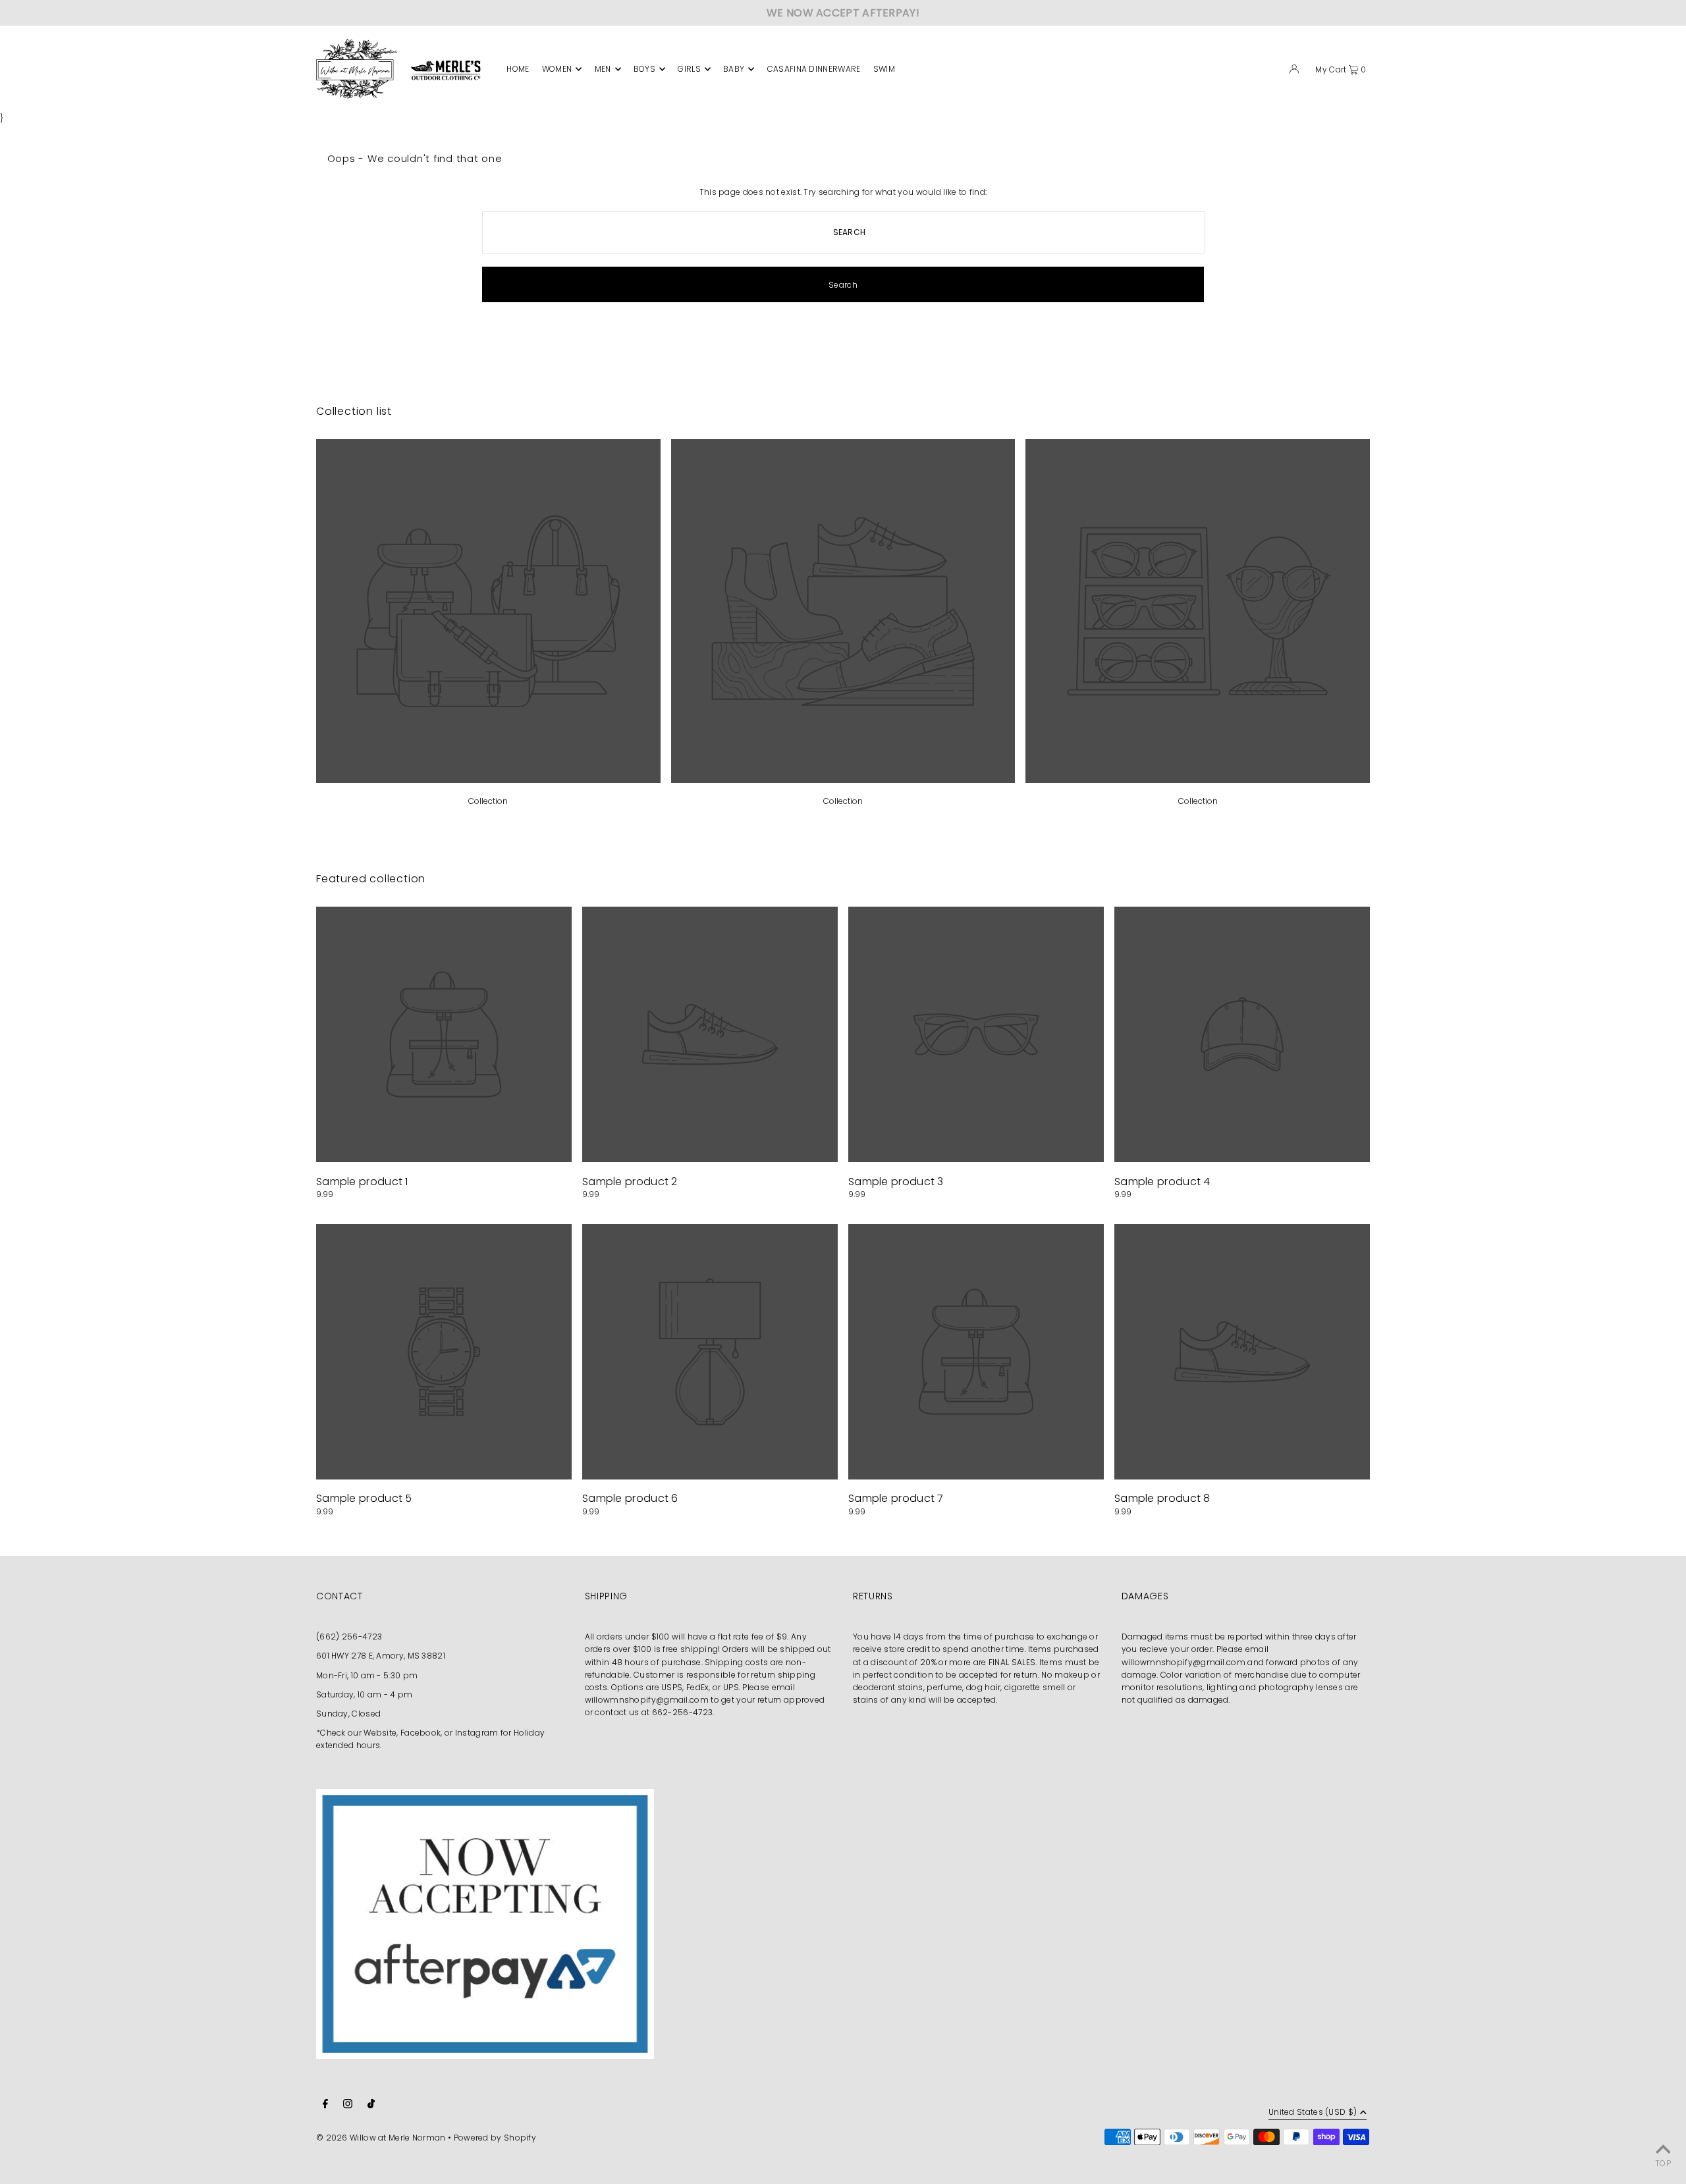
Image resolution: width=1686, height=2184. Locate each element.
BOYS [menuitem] (644, 69)
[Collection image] (488, 779)
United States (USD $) (1313, 2113)
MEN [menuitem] (603, 69)
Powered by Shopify (495, 2138)
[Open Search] (1272, 71)
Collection (488, 801)
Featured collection (371, 879)
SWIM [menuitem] (884, 69)
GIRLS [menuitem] (689, 69)
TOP (1663, 2163)
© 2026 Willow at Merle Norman (381, 2138)
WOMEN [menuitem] (557, 69)
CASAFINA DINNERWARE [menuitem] (814, 69)
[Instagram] (348, 2105)
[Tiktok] (371, 2105)
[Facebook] (325, 2105)
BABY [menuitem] (734, 69)
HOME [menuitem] (518, 69)
